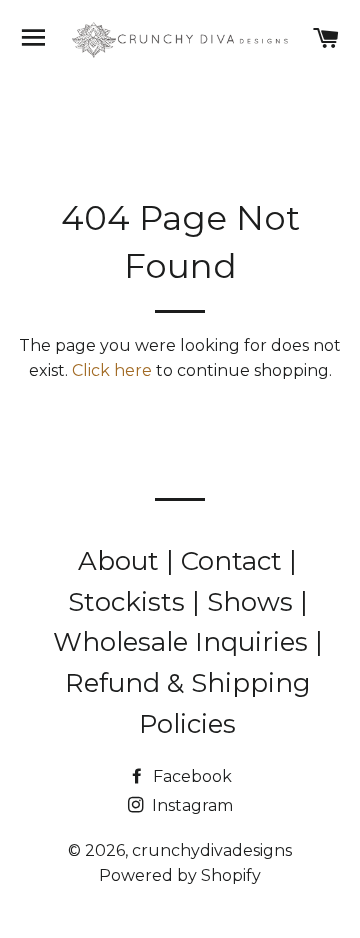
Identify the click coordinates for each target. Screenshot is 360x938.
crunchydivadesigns (212, 850)
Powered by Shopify (180, 875)
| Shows (246, 602)
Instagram (190, 805)
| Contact (227, 561)
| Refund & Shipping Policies (194, 682)
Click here (112, 370)
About (122, 561)
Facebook (190, 776)
